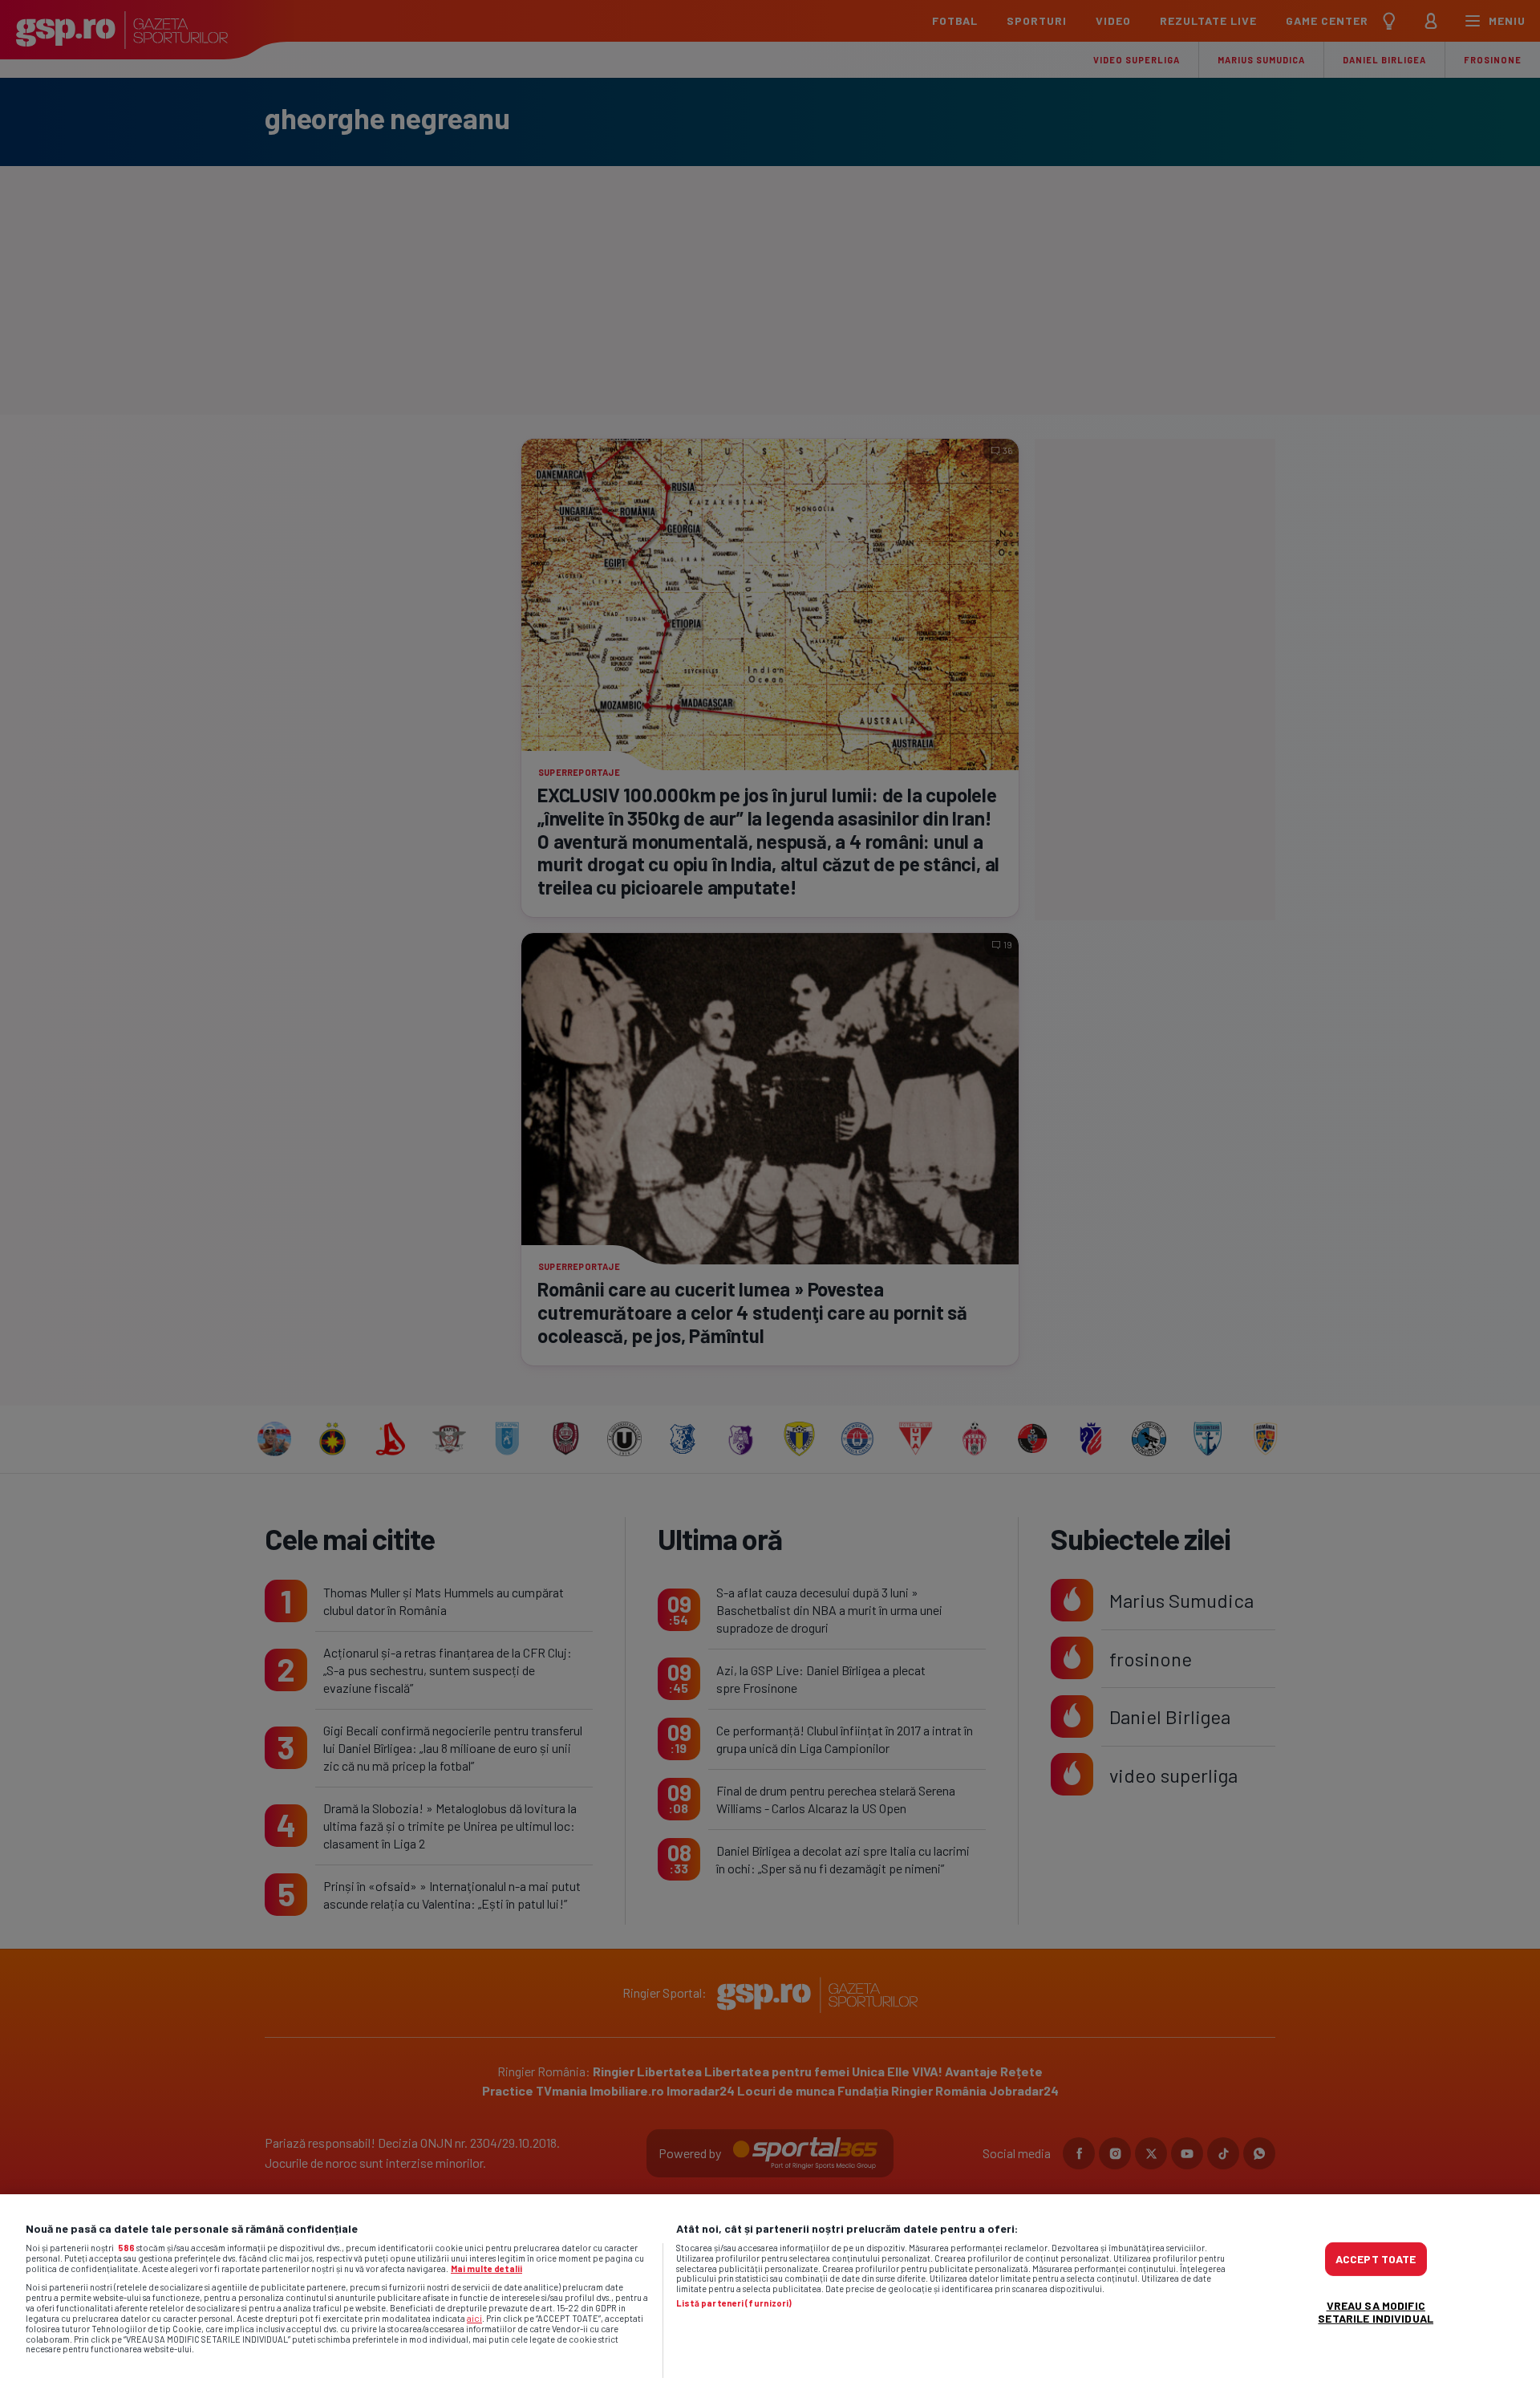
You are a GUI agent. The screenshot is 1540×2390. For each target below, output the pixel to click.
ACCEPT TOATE (1376, 2259)
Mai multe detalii (486, 2268)
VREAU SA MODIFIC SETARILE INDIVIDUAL (1376, 2312)
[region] (770, 2292)
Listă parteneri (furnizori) (734, 2303)
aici (474, 2318)
